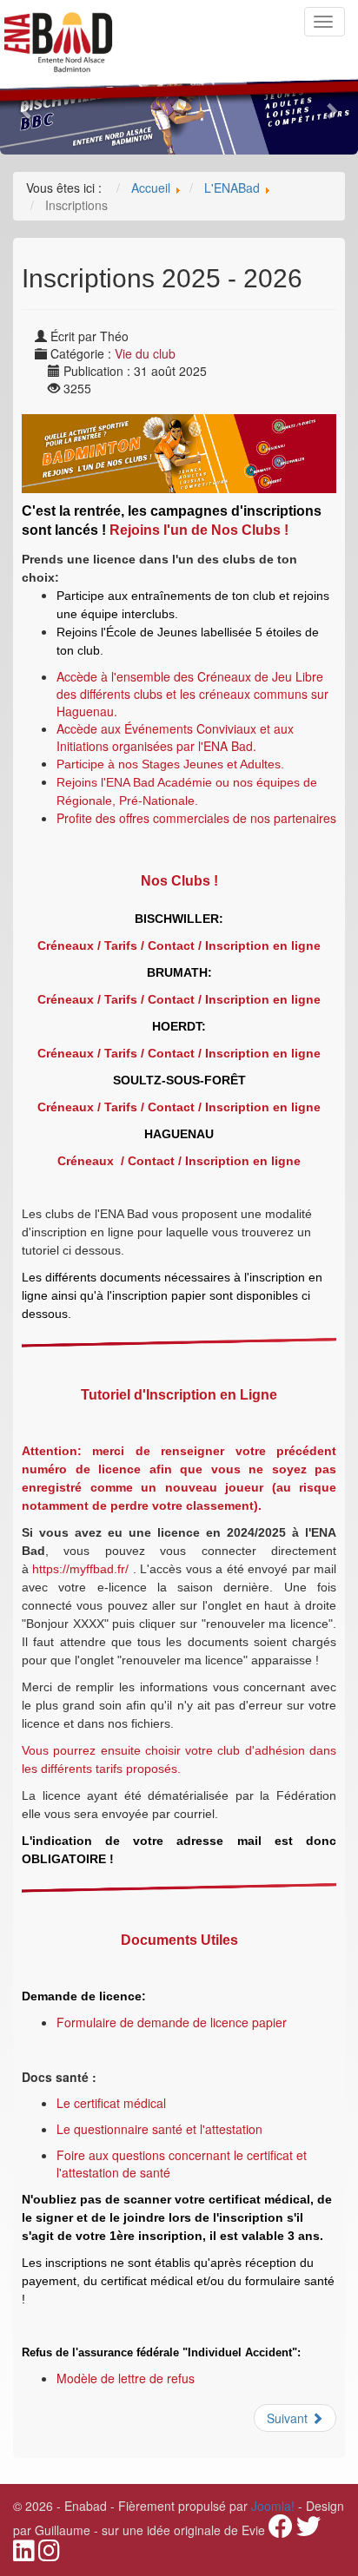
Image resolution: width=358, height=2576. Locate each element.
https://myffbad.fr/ (80, 1569)
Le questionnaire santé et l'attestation (159, 2129)
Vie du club (145, 353)
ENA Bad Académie (159, 782)
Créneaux (66, 945)
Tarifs (121, 945)
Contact (171, 945)
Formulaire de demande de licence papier (172, 2022)
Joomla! (273, 2506)
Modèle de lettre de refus (127, 2378)
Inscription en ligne (263, 945)
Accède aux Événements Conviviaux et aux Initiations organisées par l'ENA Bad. (175, 737)
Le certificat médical (113, 2103)
